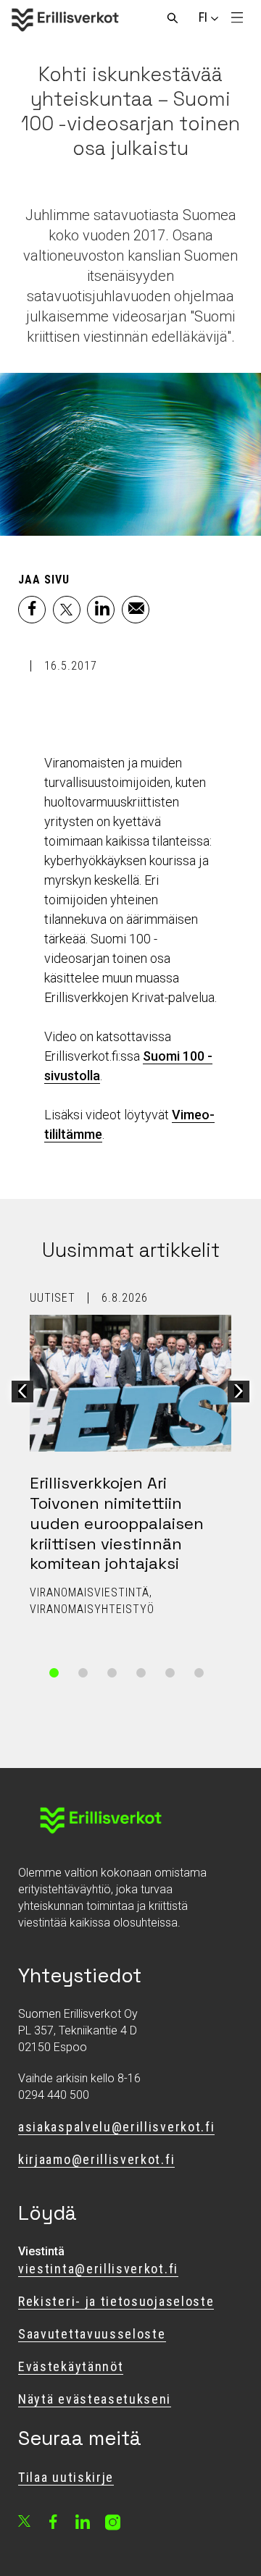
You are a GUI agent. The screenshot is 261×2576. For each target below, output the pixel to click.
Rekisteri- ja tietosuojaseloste (116, 2301)
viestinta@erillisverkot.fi (98, 2269)
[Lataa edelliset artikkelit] (22, 1392)
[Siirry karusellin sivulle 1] (54, 1673)
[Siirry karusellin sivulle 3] (112, 1673)
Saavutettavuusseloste (92, 2334)
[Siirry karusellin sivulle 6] (199, 1673)
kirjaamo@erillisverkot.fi (96, 2159)
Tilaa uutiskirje (66, 2477)
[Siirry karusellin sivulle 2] (83, 1673)
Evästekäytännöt (71, 2366)
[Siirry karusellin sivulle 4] (141, 1673)
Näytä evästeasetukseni (95, 2399)
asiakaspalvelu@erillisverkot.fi (116, 2127)
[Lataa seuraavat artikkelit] (239, 1392)
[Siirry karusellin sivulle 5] (170, 1673)
